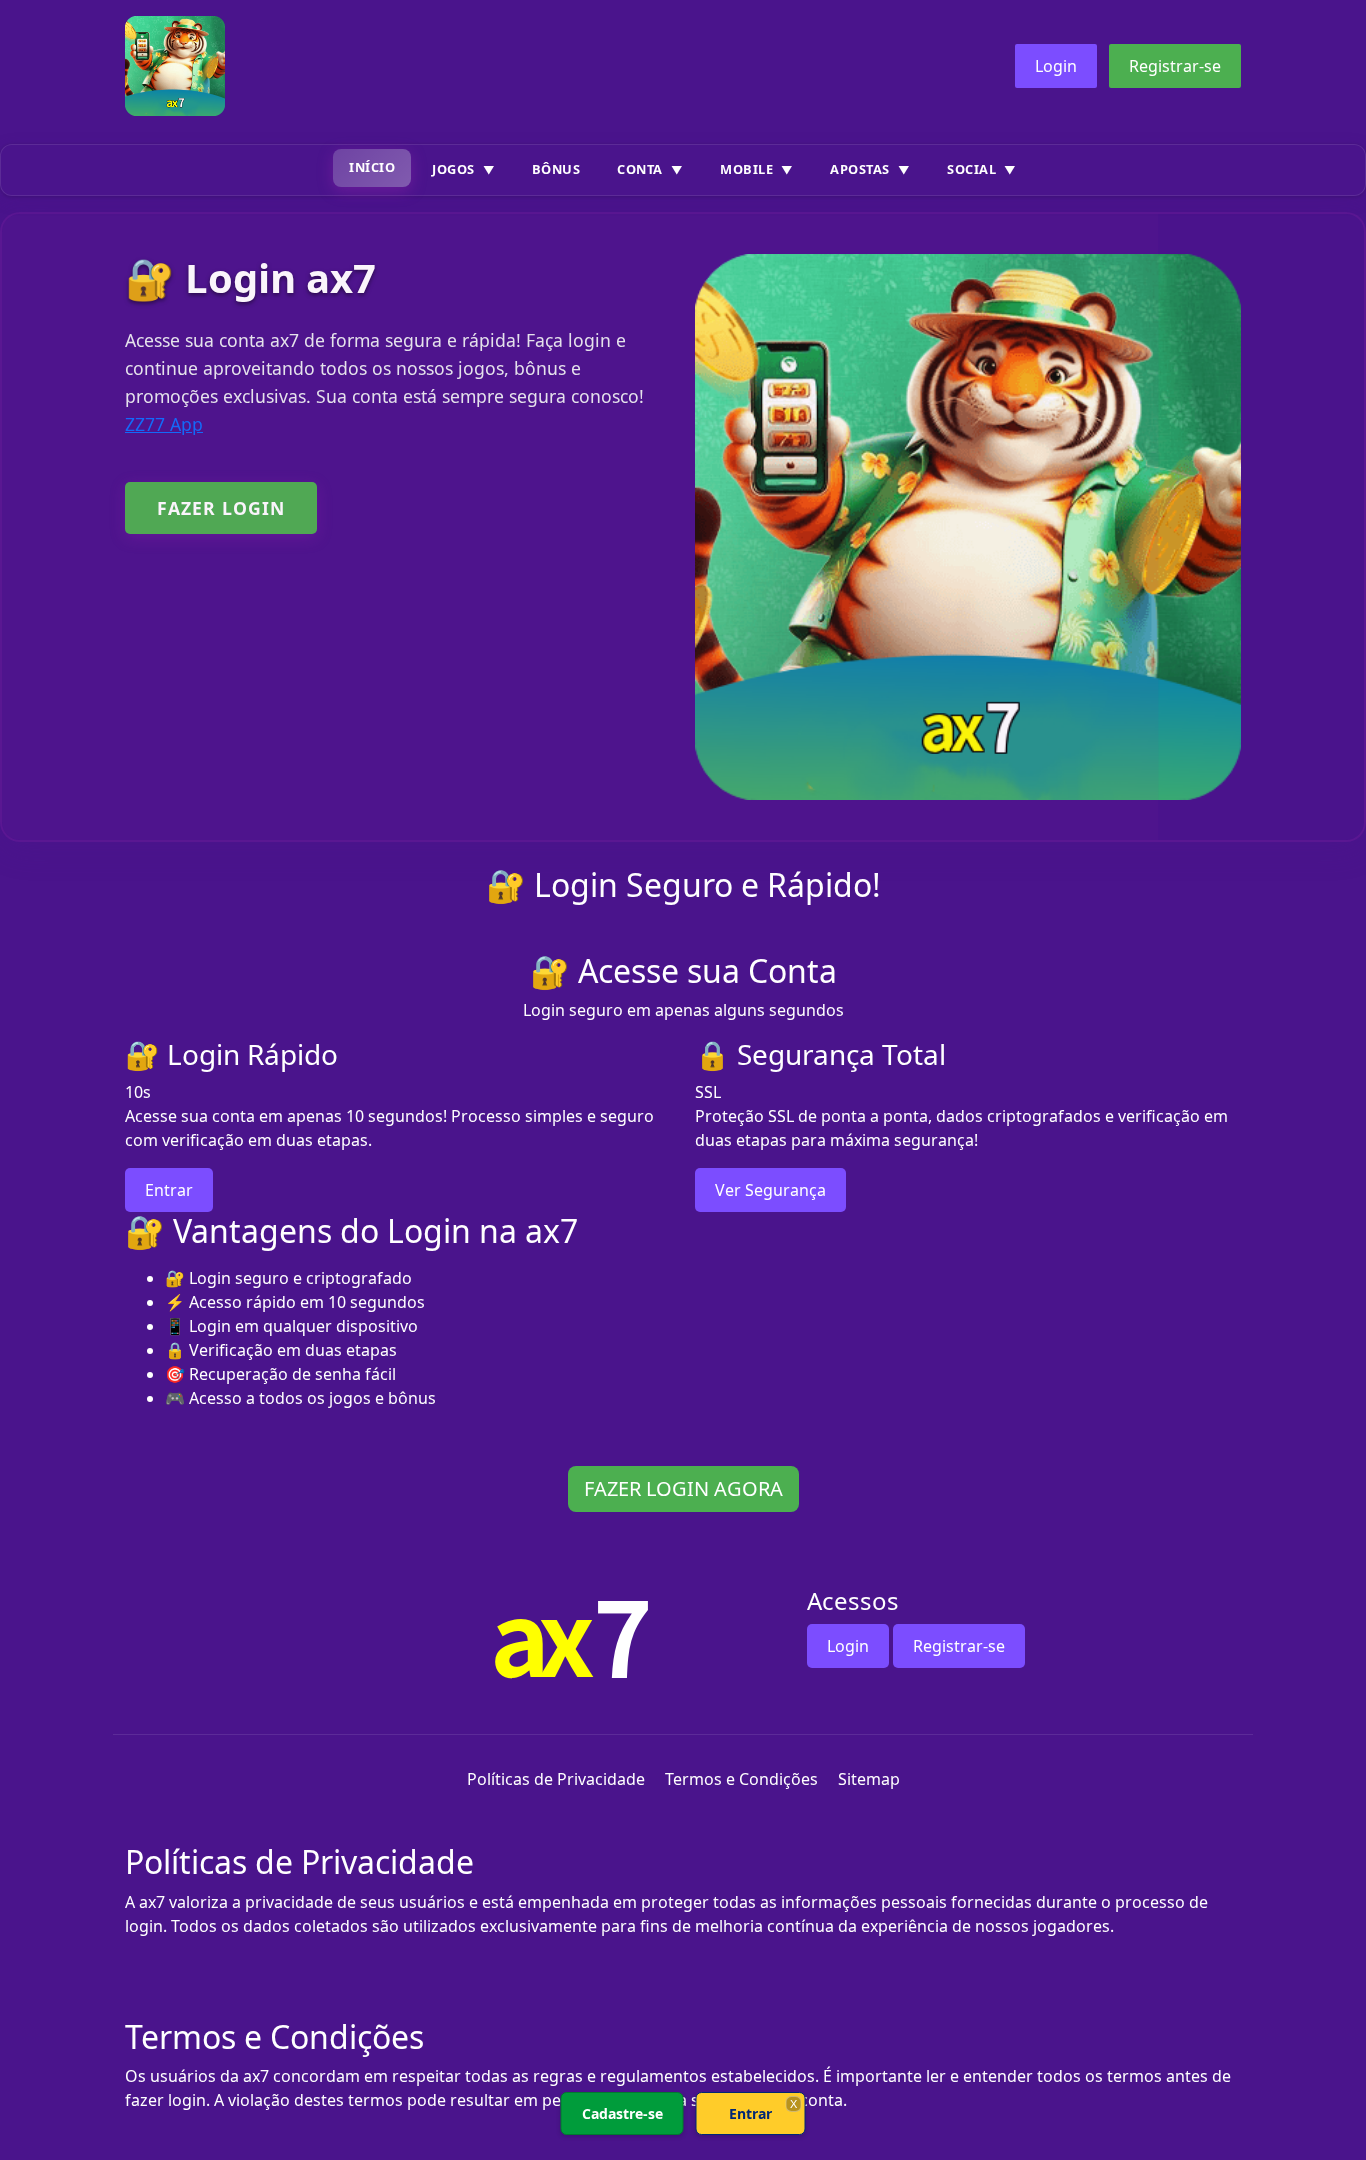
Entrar (169, 1190)
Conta (640, 169)
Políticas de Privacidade (556, 1779)
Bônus (556, 169)
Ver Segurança (770, 1190)
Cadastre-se (622, 2113)
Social (971, 169)
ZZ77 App (164, 424)
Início (372, 167)
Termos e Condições (741, 1779)
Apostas (860, 169)
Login (1056, 66)
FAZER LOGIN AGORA (683, 1488)
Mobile (746, 169)
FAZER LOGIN (221, 508)
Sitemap (869, 1779)
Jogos (453, 169)
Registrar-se (1175, 66)
